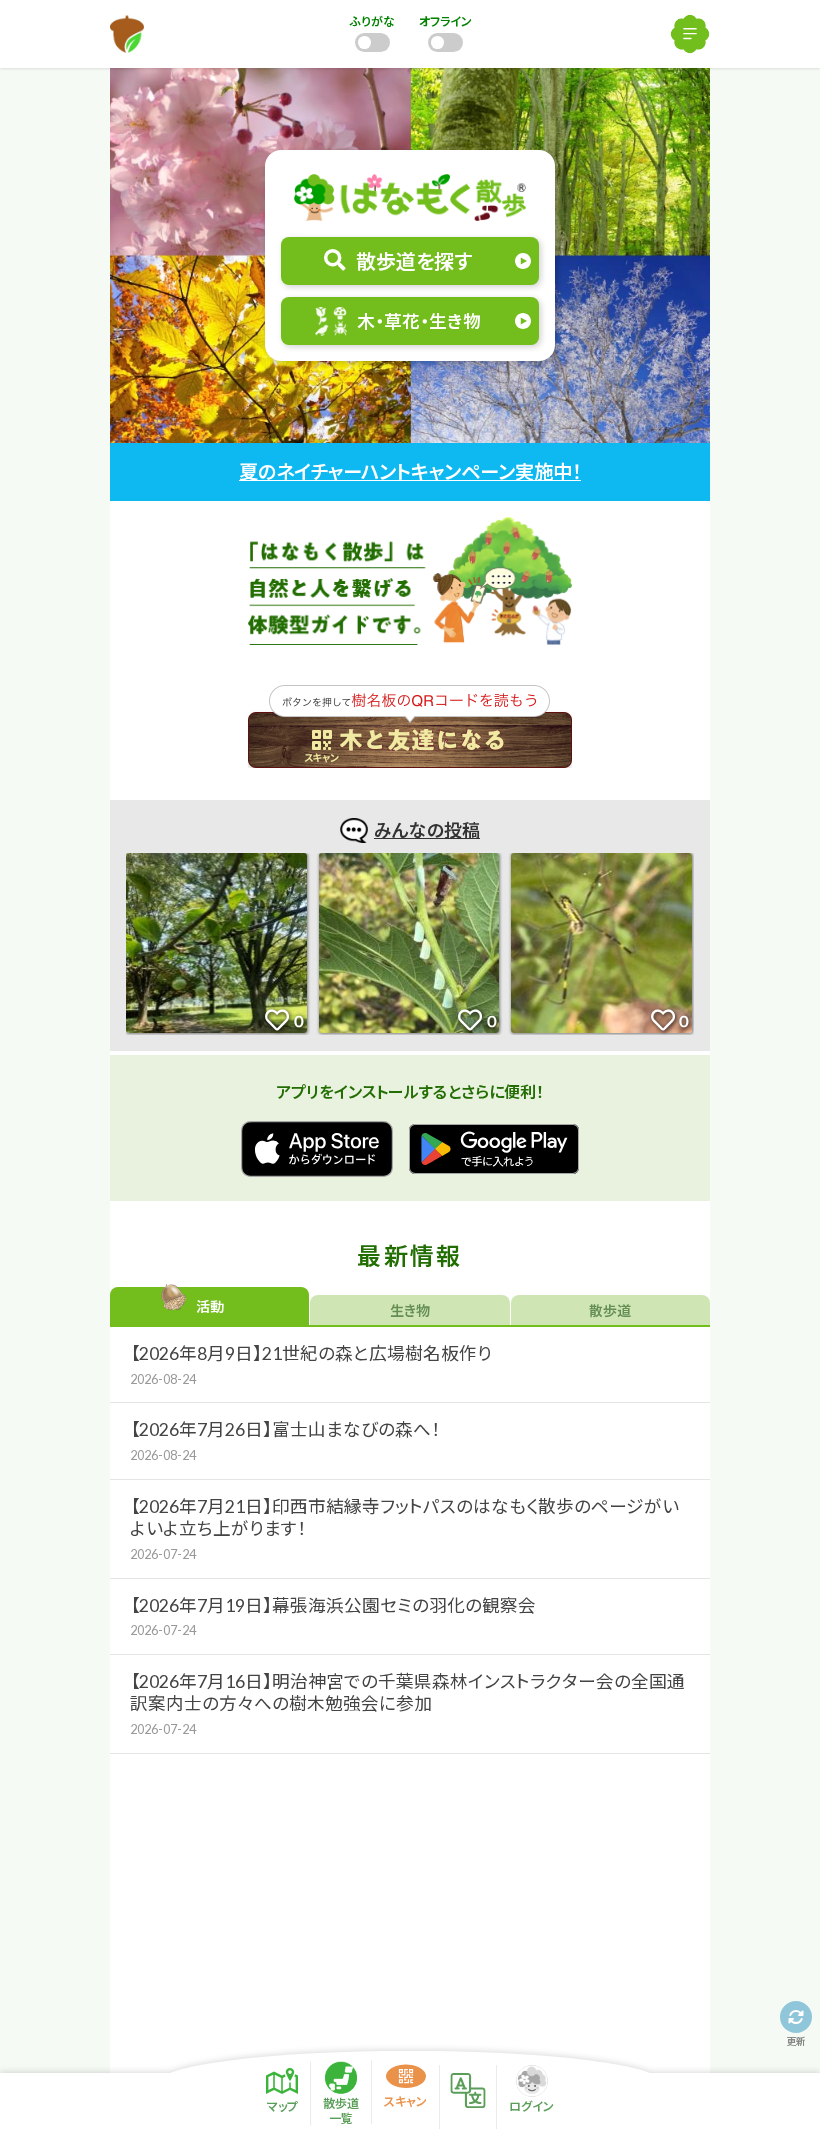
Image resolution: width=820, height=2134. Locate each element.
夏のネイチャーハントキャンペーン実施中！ (410, 471)
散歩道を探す (414, 261)
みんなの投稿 (427, 830)
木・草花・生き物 (419, 321)
